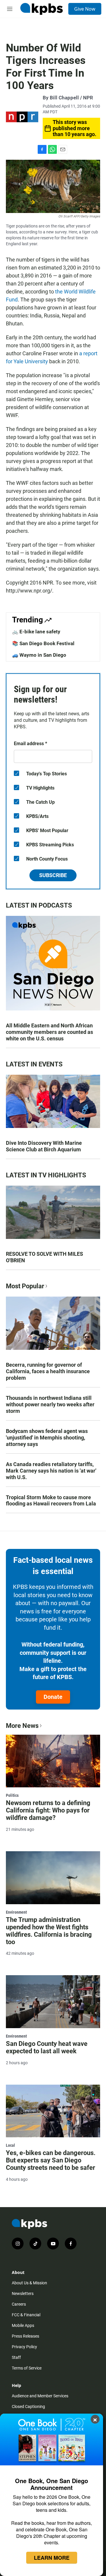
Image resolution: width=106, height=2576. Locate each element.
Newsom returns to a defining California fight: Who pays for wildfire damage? (48, 1810)
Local (10, 2145)
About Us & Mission (29, 2283)
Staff (16, 2357)
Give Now (85, 9)
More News (22, 1726)
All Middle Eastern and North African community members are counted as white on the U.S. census (49, 1032)
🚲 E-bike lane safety (36, 632)
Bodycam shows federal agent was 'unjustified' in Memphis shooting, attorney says (47, 1438)
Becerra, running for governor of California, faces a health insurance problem (48, 1371)
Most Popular (25, 1286)
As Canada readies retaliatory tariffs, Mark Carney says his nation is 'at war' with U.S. (51, 1471)
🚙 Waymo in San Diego (39, 655)
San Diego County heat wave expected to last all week (47, 2047)
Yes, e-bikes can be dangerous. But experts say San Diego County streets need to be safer (51, 2160)
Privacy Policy (24, 2347)
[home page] (42, 9)
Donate (53, 1697)
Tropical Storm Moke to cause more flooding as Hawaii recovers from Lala (51, 1501)
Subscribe (53, 875)
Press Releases (25, 2336)
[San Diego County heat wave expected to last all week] (53, 2002)
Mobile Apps (23, 2325)
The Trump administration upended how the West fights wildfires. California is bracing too (49, 1931)
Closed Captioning (28, 2406)
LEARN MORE (52, 2558)
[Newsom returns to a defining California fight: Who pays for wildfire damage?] (53, 1761)
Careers (19, 2304)
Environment (16, 1912)
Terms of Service (27, 2368)
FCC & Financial (26, 2315)
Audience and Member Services (40, 2396)
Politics (12, 1795)
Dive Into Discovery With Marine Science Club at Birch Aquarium (44, 1146)
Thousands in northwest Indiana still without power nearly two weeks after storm (50, 1404)
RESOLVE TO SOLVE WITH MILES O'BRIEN (44, 1257)
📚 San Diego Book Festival (43, 643)
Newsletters (23, 2293)
